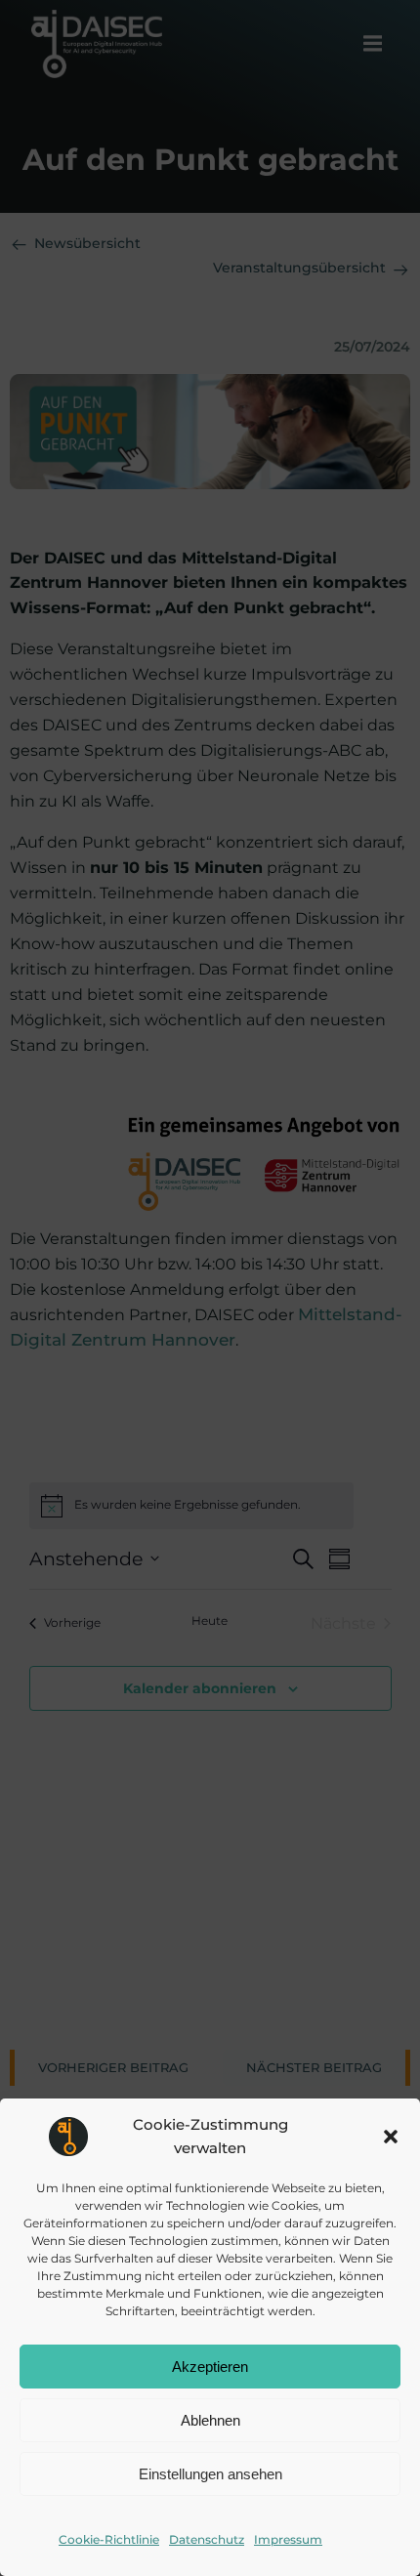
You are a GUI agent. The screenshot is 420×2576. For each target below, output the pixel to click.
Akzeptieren (210, 2367)
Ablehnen (210, 2420)
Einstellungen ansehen (210, 2474)
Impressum (288, 2539)
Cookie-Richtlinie (109, 2539)
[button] (391, 2137)
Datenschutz (207, 2539)
